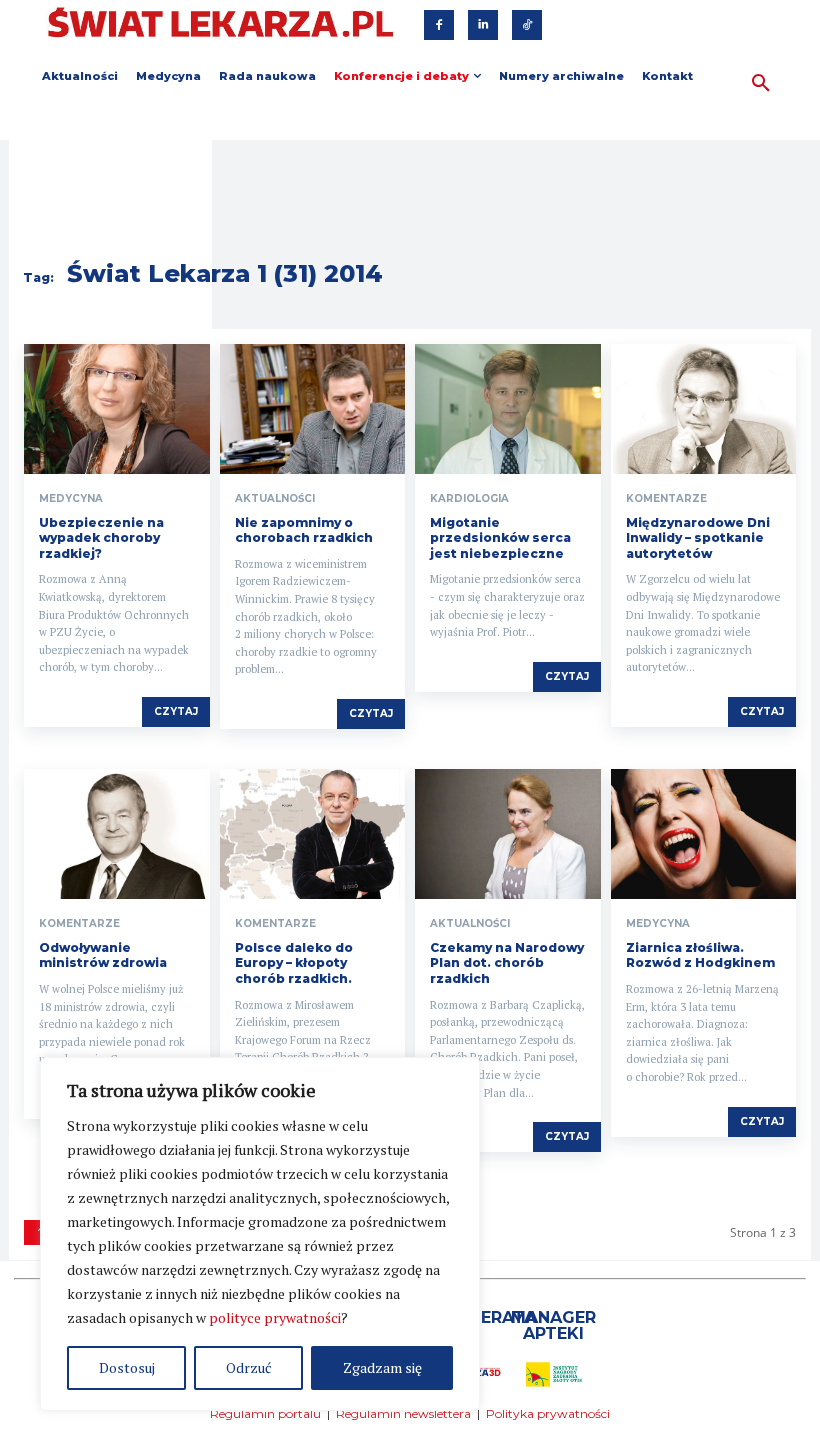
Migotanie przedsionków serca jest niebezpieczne (500, 538)
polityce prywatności (275, 1317)
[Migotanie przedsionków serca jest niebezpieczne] (508, 409)
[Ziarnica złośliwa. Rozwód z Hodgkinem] (704, 834)
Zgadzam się (382, 1367)
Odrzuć (249, 1367)
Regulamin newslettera (403, 1413)
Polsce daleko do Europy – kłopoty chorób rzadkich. (294, 963)
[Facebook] (439, 25)
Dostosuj (127, 1367)
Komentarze (666, 499)
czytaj (176, 711)
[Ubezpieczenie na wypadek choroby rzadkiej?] (117, 409)
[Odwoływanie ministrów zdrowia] (117, 834)
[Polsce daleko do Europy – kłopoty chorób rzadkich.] (313, 834)
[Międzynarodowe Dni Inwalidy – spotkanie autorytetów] (704, 409)
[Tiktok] (527, 25)
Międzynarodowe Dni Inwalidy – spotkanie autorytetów (698, 538)
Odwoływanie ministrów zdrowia (103, 955)
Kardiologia (469, 499)
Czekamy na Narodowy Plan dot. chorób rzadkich (507, 963)
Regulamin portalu (265, 1413)
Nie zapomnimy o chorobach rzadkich (304, 530)
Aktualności (275, 499)
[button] (761, 84)
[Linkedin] (483, 25)
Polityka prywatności (548, 1413)
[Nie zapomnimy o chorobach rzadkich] (313, 409)
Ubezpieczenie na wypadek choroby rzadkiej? (101, 538)
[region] (260, 1234)
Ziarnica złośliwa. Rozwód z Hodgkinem (700, 955)
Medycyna (71, 499)
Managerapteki (553, 1325)
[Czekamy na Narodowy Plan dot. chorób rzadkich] (508, 834)
